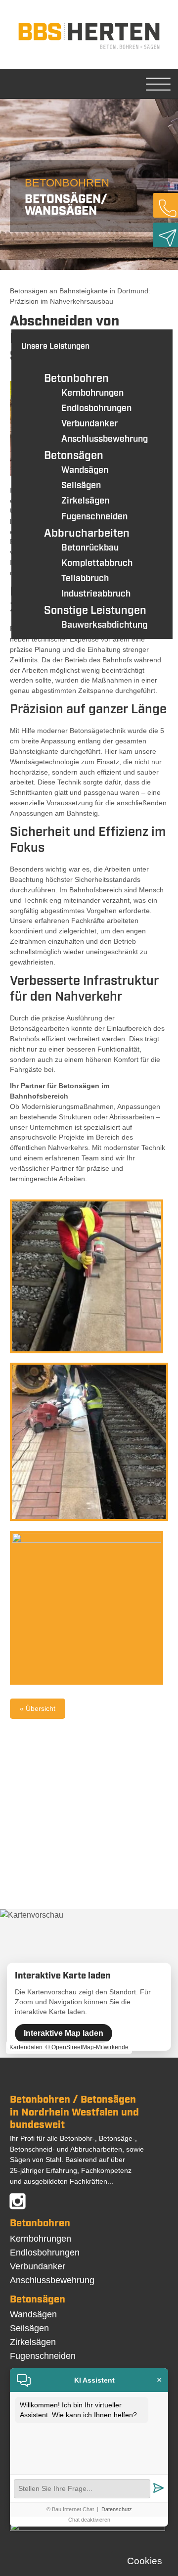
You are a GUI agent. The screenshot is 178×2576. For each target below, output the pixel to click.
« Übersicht (38, 1708)
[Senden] (158, 2489)
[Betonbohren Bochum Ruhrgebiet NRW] (89, 49)
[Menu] (158, 84)
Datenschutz (117, 2509)
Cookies (145, 2561)
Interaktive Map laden (64, 2033)
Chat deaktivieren (89, 2520)
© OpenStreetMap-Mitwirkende (87, 2047)
